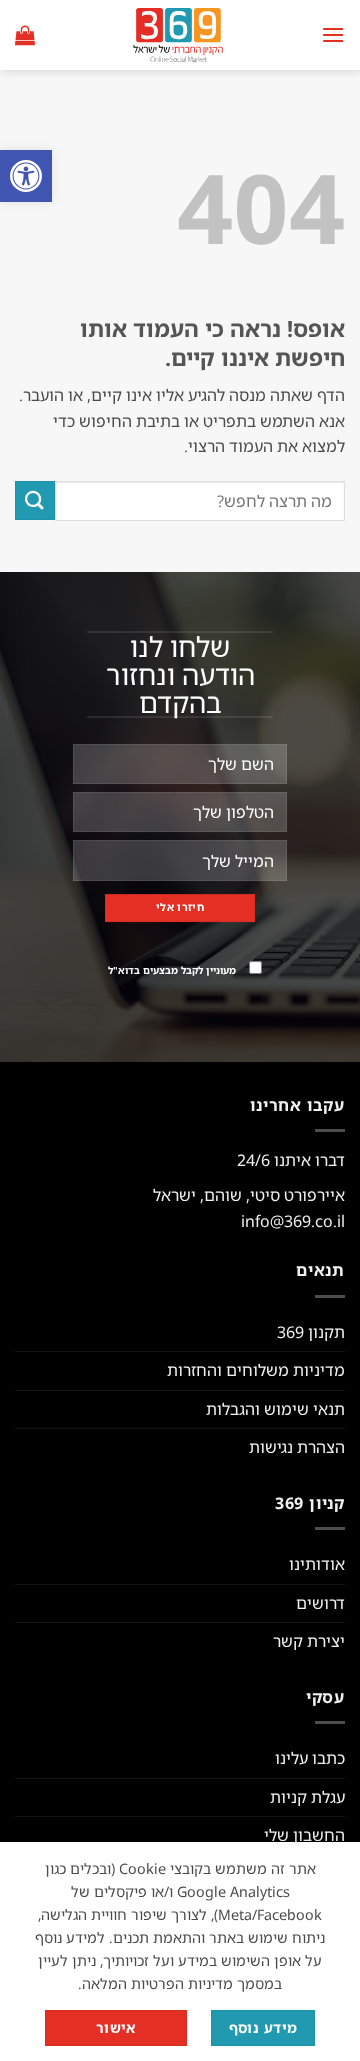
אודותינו (317, 1564)
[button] (26, 176)
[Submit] (35, 500)
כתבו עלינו (310, 1758)
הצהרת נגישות (297, 1447)
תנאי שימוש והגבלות (275, 1409)
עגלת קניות (307, 1797)
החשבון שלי (304, 1835)
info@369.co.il (293, 1221)
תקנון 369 (311, 1332)
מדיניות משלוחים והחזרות (256, 1370)
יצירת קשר (309, 1641)
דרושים (320, 1603)
